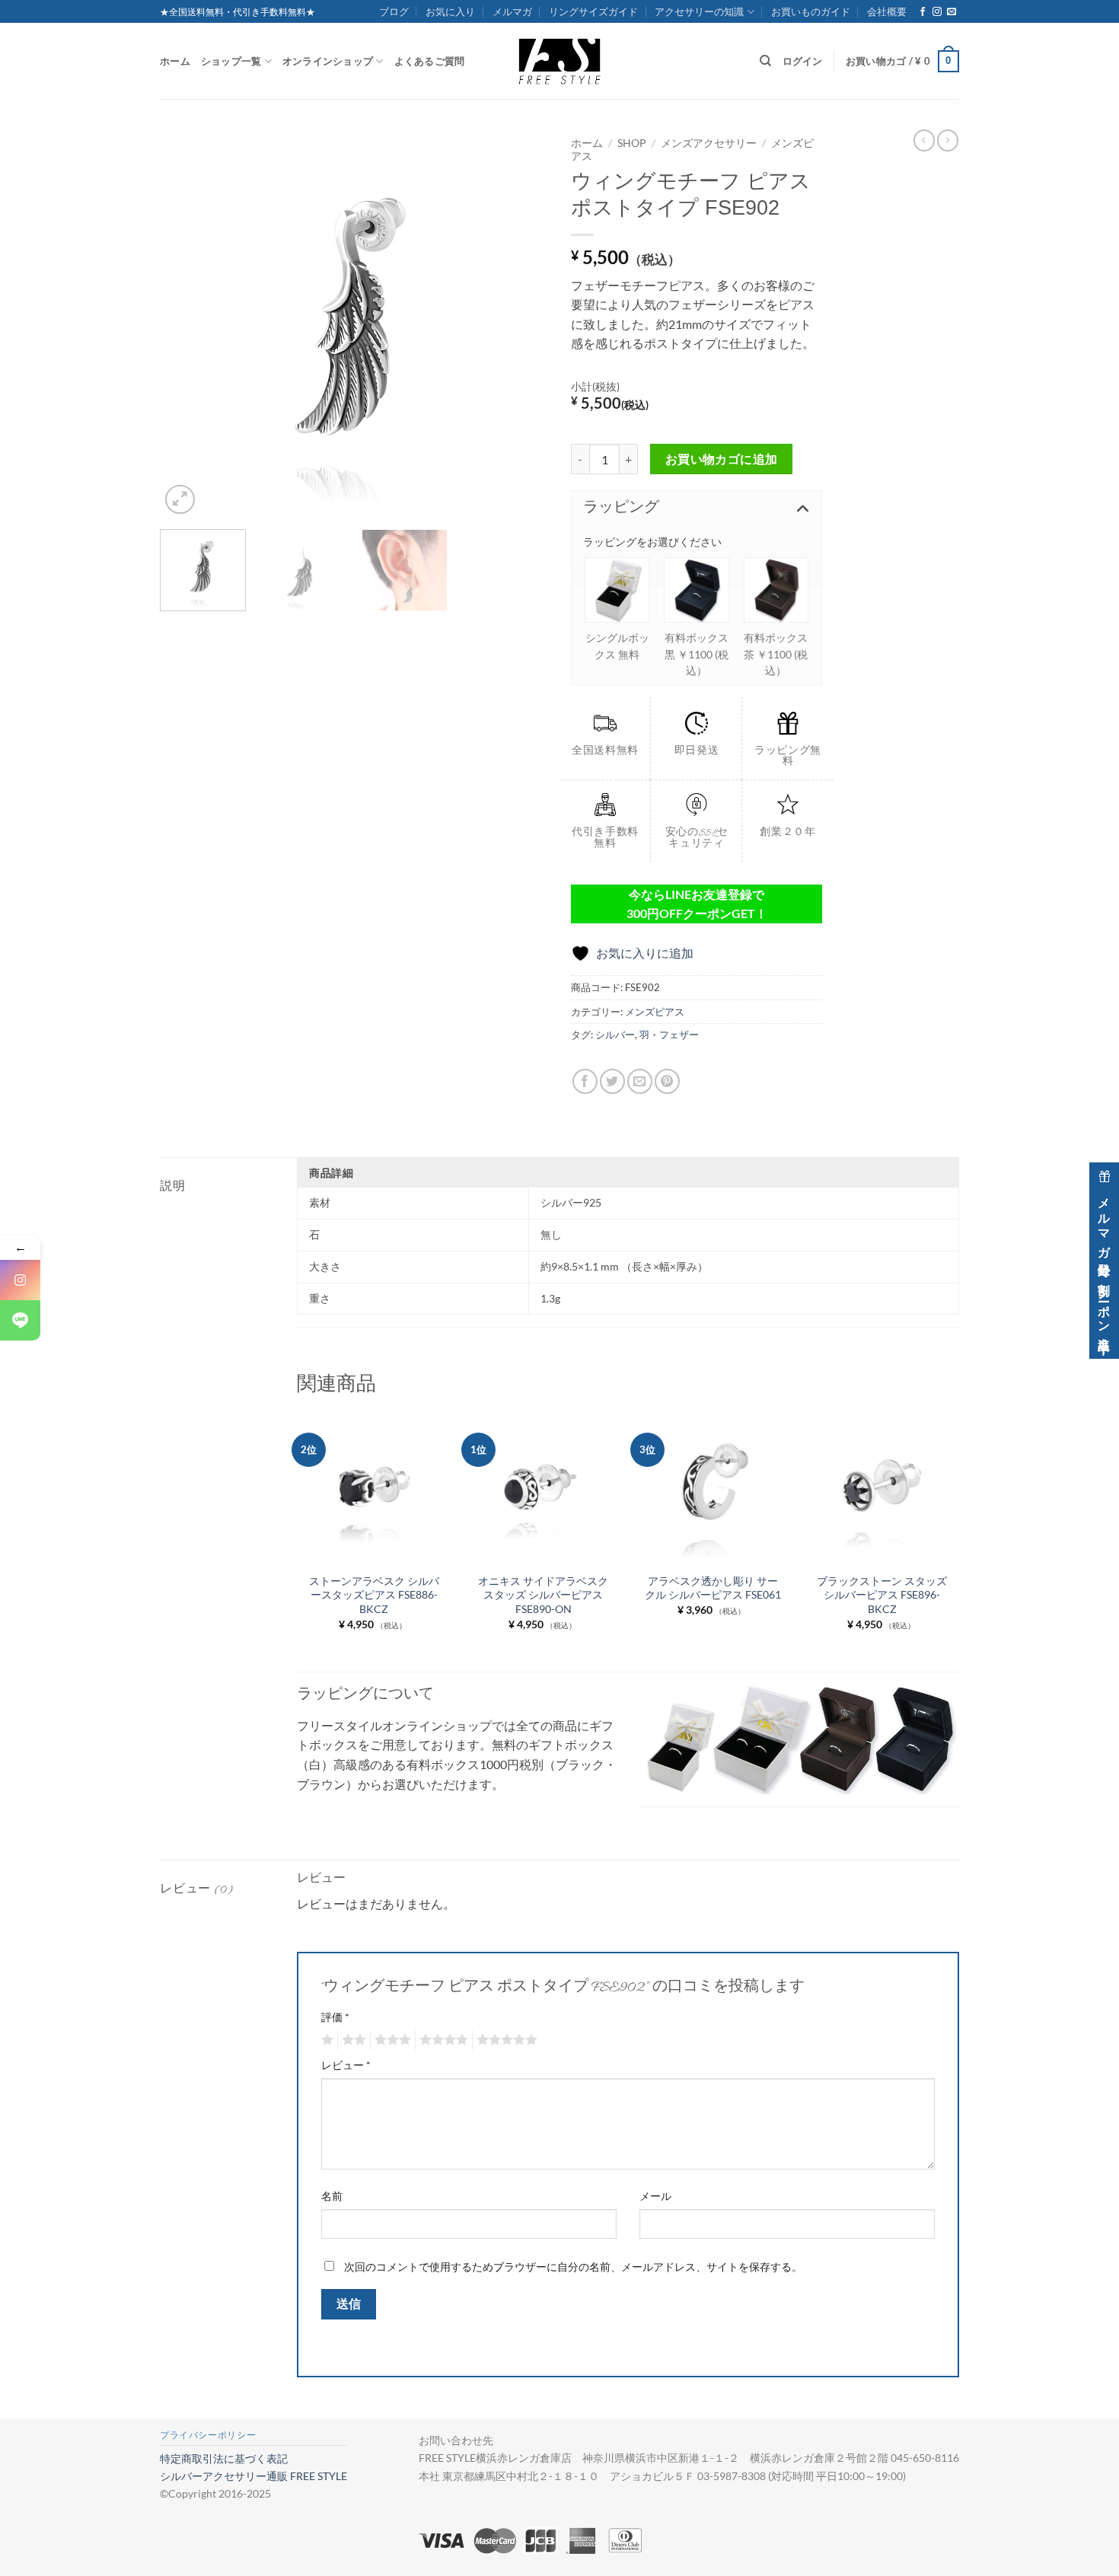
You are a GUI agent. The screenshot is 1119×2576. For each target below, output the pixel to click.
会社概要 (887, 11)
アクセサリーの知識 (699, 11)
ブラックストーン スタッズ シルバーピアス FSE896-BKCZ (882, 1595)
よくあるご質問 (430, 61)
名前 (332, 2196)
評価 (335, 2017)
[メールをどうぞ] (952, 12)
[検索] (765, 61)
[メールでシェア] (640, 1081)
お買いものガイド (811, 11)
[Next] (521, 324)
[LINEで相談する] (20, 1320)
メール (655, 2196)
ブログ (394, 11)
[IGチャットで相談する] (20, 1280)
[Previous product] (948, 140)
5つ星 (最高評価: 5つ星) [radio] (505, 2040)
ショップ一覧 (231, 61)
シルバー (615, 1035)
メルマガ (512, 11)
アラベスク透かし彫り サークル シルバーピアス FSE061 (713, 1588)
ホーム (175, 61)
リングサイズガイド (593, 11)
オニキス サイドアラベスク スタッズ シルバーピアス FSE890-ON (543, 1595)
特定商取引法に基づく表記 (224, 2458)
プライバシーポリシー (208, 2435)
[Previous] (186, 324)
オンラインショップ (328, 61)
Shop (632, 143)
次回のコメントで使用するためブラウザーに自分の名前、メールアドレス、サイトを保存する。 (573, 2267)
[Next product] (924, 140)
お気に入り (450, 11)
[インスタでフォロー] (937, 12)
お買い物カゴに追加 (722, 459)
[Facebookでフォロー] (923, 12)
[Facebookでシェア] (585, 1081)
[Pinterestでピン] (667, 1081)
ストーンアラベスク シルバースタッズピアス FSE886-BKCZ (374, 1595)
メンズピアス (655, 1012)
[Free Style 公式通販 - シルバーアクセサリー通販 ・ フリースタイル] (559, 61)
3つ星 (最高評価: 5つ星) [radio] (391, 2040)
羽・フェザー (669, 1035)
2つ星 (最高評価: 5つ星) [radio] (352, 2040)
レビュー (346, 2065)
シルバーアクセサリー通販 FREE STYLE (253, 2476)
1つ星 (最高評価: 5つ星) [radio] (325, 2040)
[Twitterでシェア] (612, 1081)
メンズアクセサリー (709, 143)
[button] (902, 62)
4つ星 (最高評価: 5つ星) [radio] (442, 2040)
